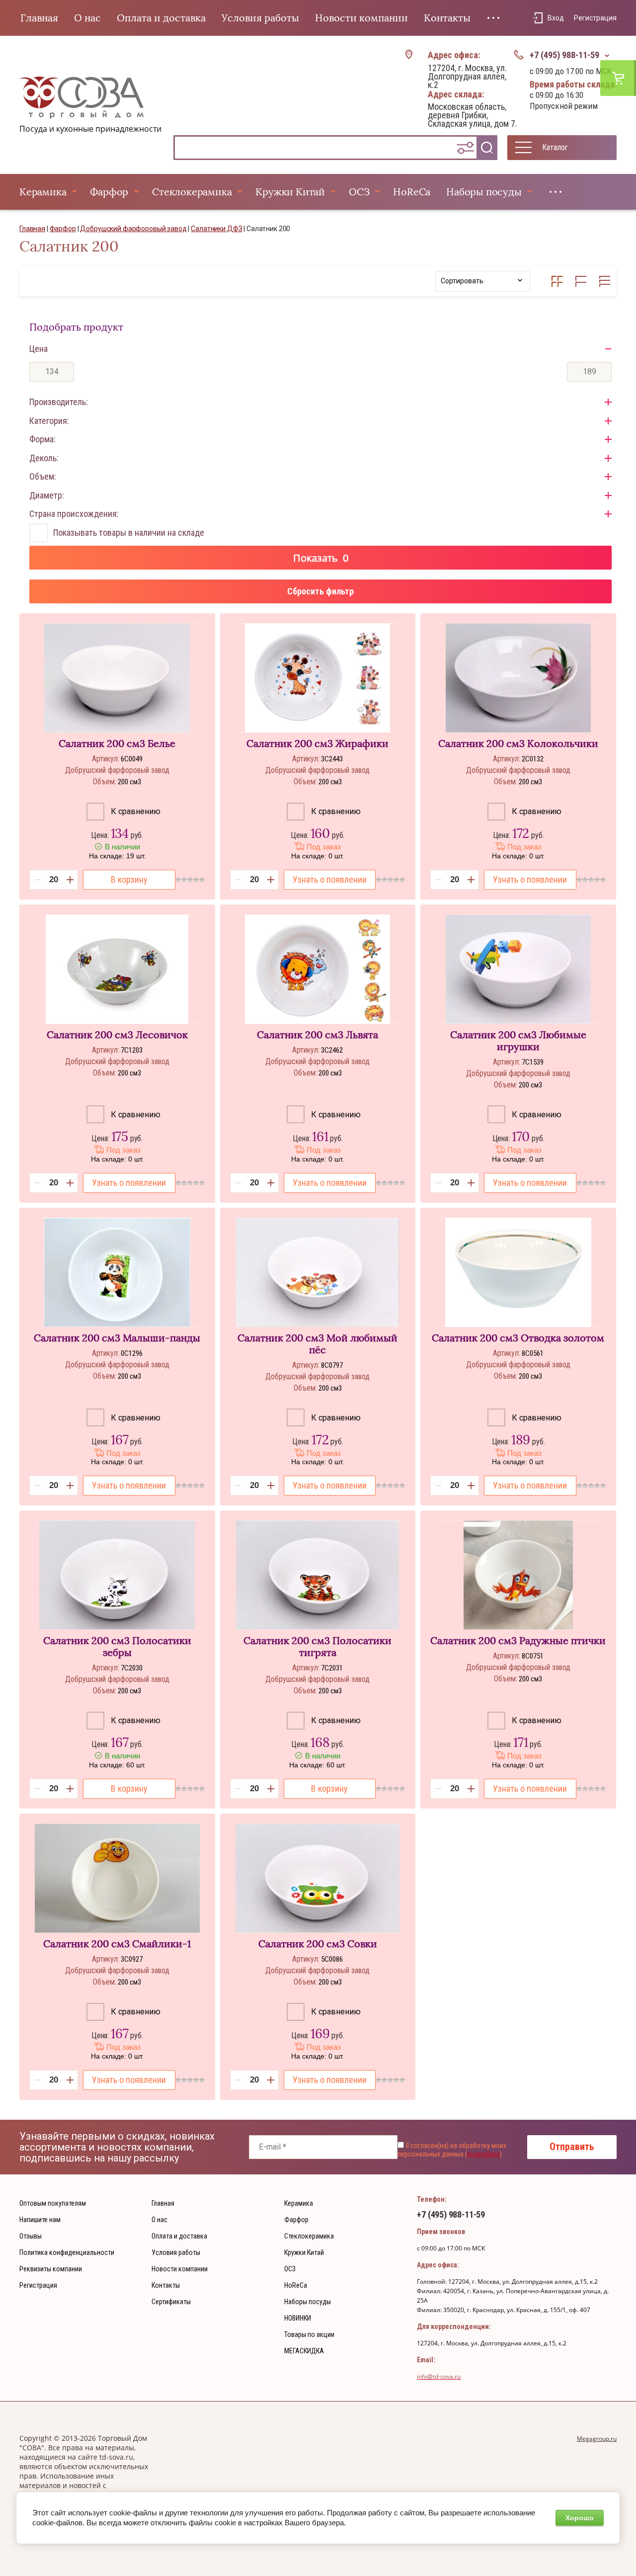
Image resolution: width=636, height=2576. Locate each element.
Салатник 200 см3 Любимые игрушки (518, 1041)
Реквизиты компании (51, 2269)
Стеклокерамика (192, 192)
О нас (87, 18)
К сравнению (135, 811)
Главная (39, 18)
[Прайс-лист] (605, 281)
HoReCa (412, 192)
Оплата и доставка (161, 18)
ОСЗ (359, 192)
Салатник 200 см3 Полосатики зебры (117, 1647)
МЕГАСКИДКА (304, 2351)
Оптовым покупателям (53, 2203)
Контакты (447, 18)
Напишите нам (40, 2220)
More (556, 192)
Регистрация (595, 18)
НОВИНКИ (298, 2318)
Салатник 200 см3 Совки (318, 1944)
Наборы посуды (484, 192)
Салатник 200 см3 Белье (117, 744)
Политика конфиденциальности (67, 2252)
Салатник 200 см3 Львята (318, 1035)
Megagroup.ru (597, 2439)
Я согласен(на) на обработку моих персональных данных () (452, 2150)
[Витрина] (557, 281)
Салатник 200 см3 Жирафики (318, 744)
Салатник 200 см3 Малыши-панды (117, 1338)
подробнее (483, 2154)
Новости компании (361, 18)
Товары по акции (309, 2334)
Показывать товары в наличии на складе (129, 533)
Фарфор (109, 192)
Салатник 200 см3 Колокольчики (518, 744)
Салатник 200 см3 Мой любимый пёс (318, 1344)
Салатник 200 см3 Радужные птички (518, 1641)
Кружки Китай (290, 192)
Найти (487, 148)
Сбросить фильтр (320, 591)
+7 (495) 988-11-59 (564, 55)
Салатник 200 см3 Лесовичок (117, 1035)
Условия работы (260, 18)
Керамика (43, 192)
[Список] (581, 281)
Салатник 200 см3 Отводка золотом (518, 1338)
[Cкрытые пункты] (493, 18)
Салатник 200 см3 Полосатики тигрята (318, 1647)
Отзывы (31, 2236)
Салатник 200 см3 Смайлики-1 (117, 1944)
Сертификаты (171, 2302)
